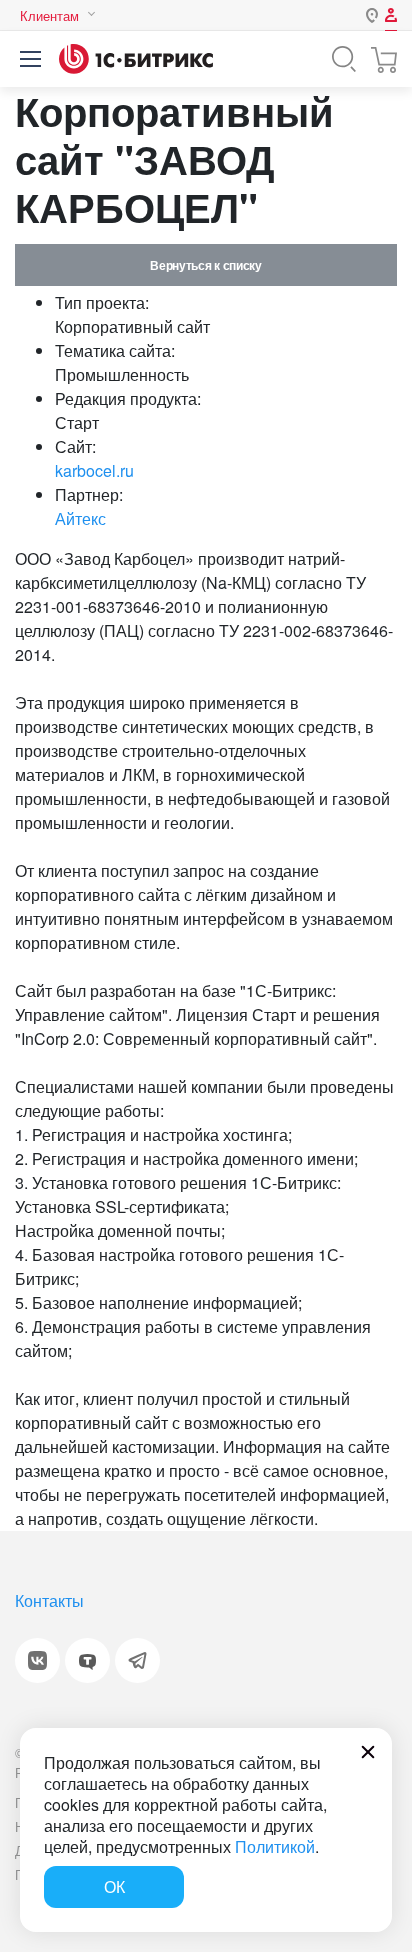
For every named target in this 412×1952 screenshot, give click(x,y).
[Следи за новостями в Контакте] (37, 1660)
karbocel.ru (94, 470)
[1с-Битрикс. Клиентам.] (136, 59)
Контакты (49, 1600)
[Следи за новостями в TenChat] (87, 1660)
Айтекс (80, 518)
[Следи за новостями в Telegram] (137, 1660)
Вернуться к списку (205, 265)
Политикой (275, 1846)
